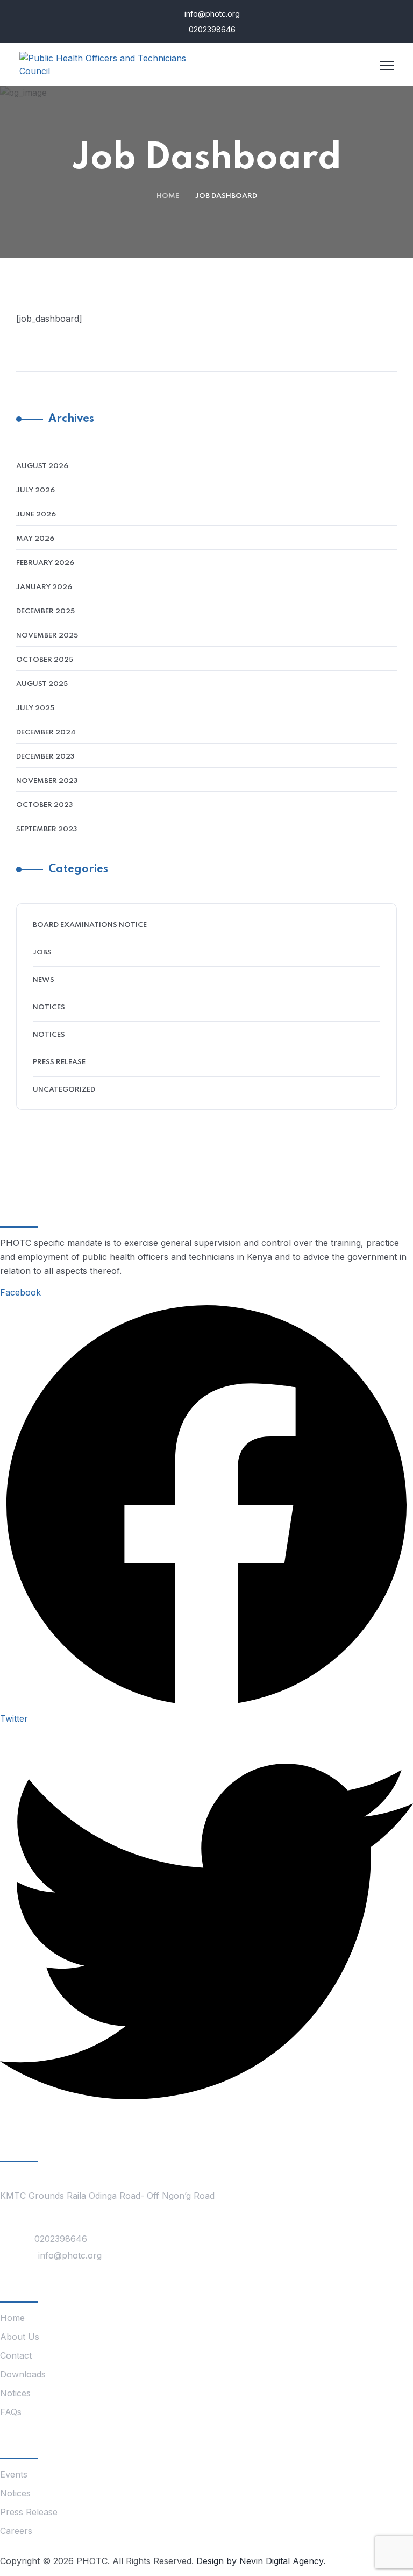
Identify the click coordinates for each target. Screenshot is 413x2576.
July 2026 (35, 490)
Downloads (23, 2374)
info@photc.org (211, 14)
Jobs (42, 953)
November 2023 (47, 781)
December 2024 (46, 733)
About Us (20, 2337)
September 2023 (47, 829)
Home (168, 196)
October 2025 (45, 660)
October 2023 (44, 805)
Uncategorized (64, 1090)
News (44, 980)
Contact (16, 2355)
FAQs (11, 2412)
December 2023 (45, 757)
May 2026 (35, 539)
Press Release (59, 1062)
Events (14, 2474)
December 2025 (45, 611)
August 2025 (42, 684)
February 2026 (45, 563)
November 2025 (47, 636)
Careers (16, 2531)
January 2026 (44, 587)
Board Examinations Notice (90, 925)
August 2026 (42, 466)
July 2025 (35, 708)
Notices (49, 1007)
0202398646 (211, 29)
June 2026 (36, 515)
